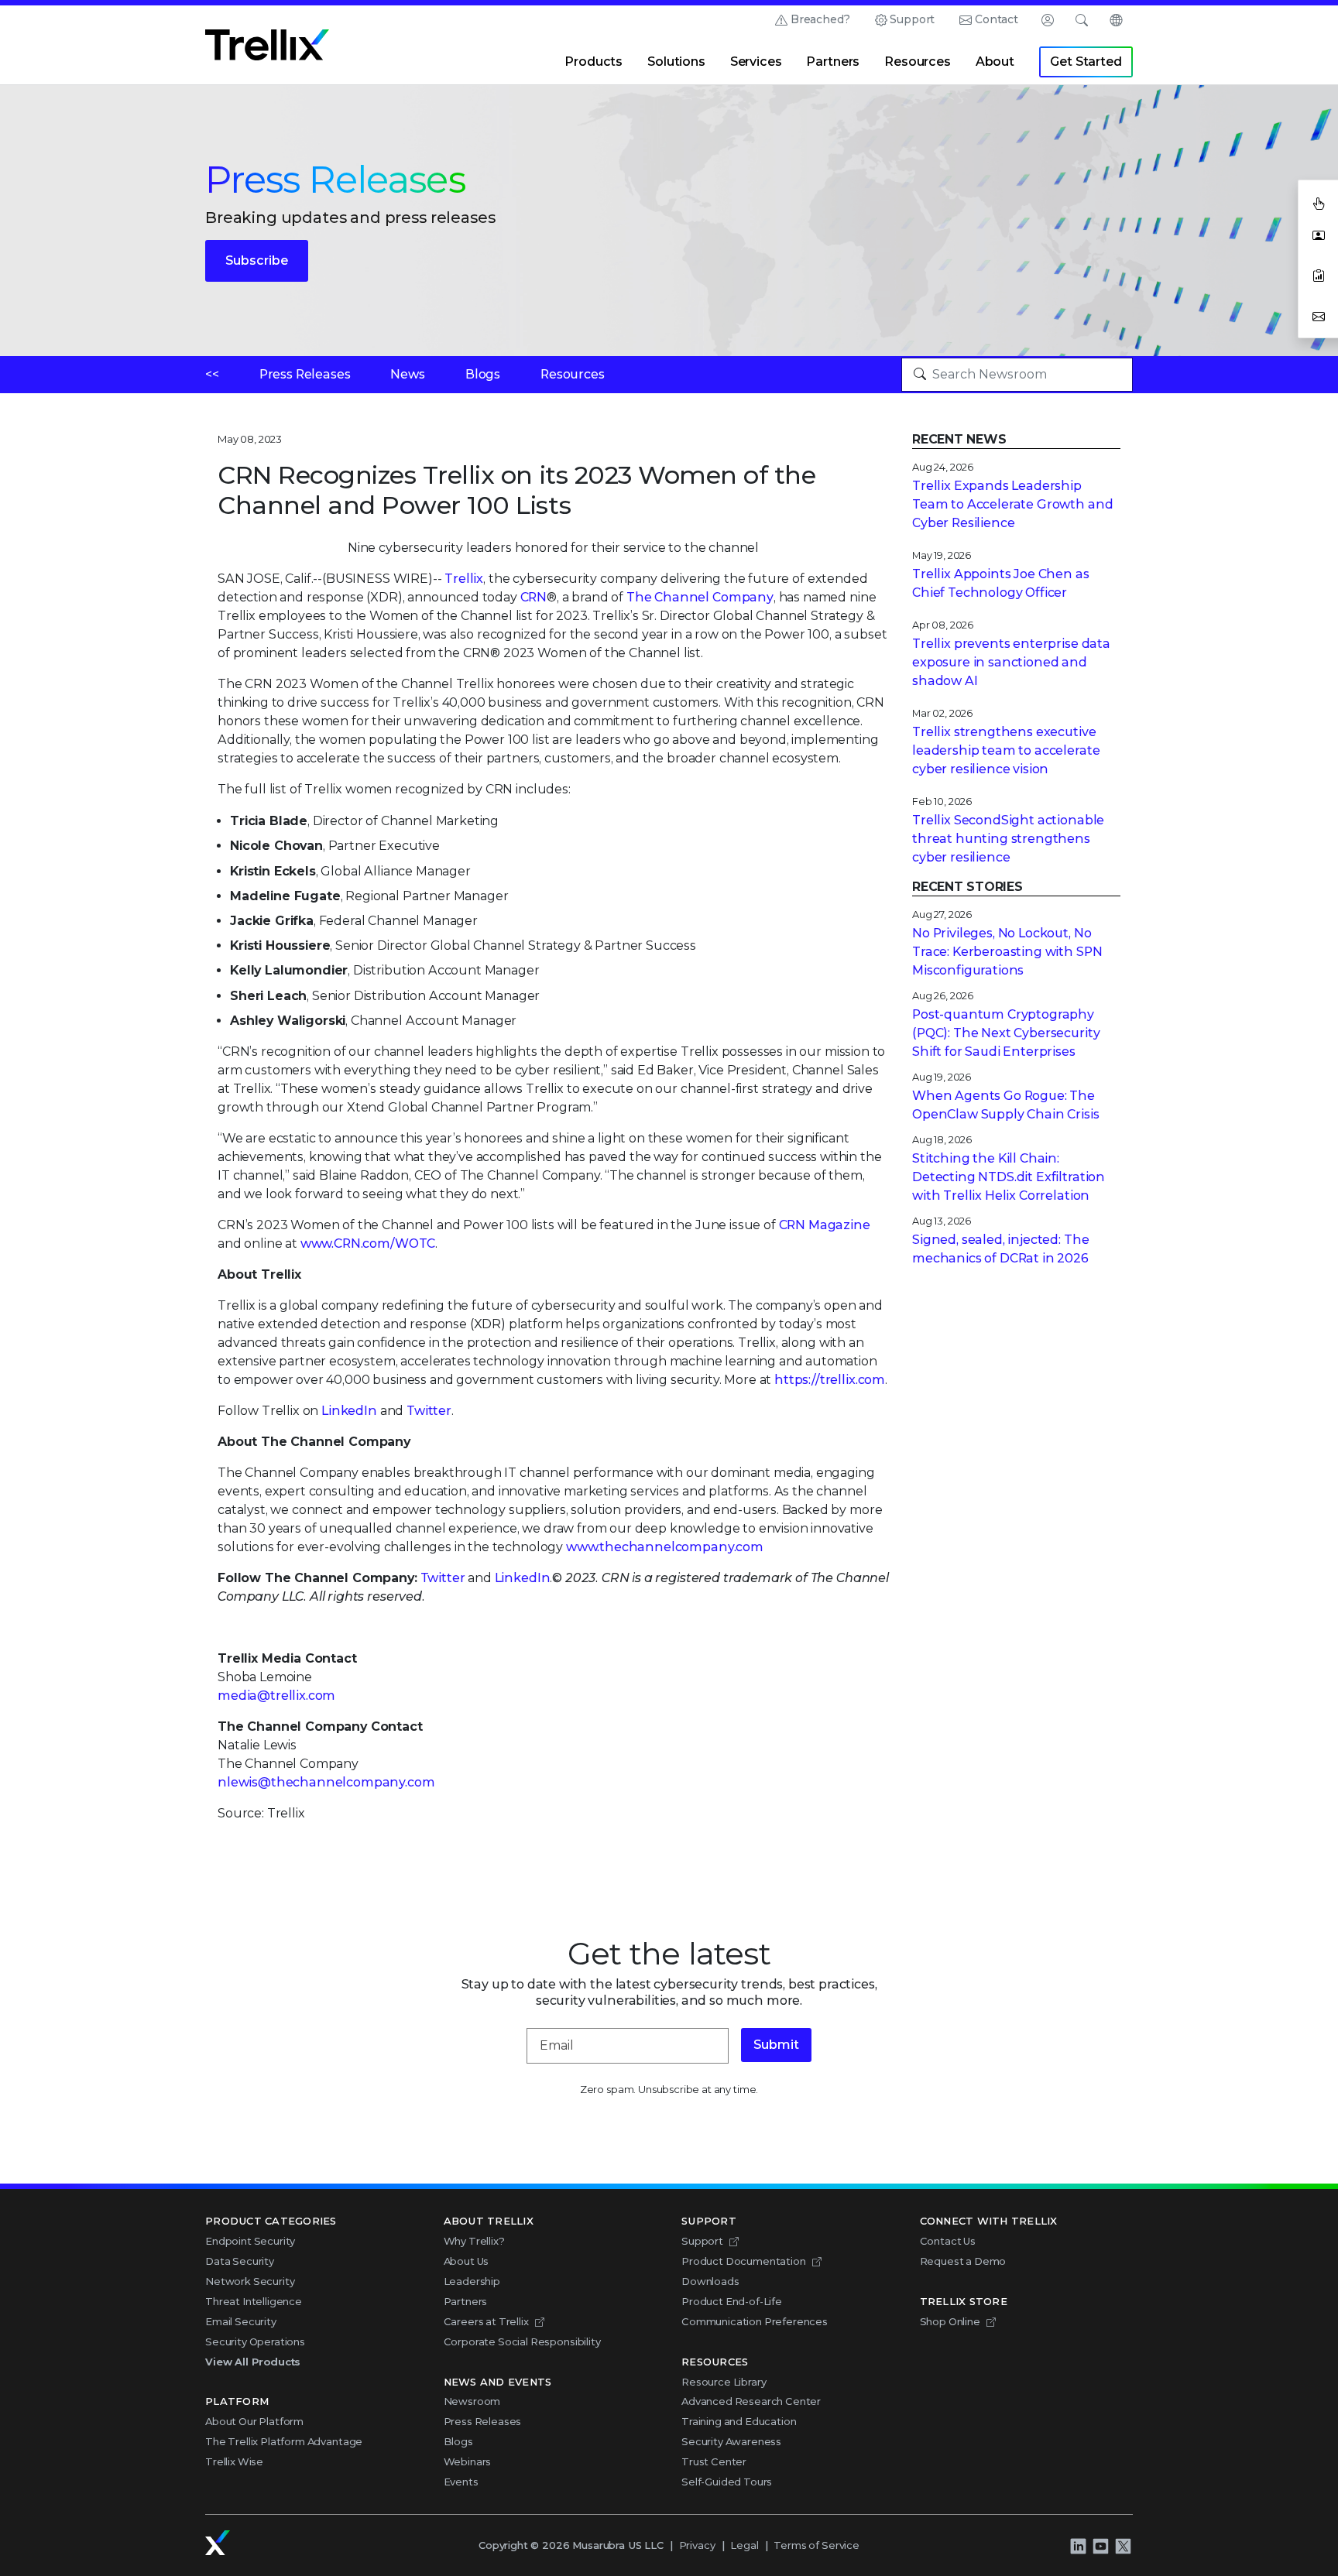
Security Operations (255, 2341)
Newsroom (472, 2401)
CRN (534, 597)
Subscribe (257, 260)
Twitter (429, 1411)
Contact (997, 19)
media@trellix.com (276, 1696)
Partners (833, 62)
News (407, 374)
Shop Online (950, 2321)
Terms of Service (816, 2545)
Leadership (472, 2281)
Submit (776, 2045)
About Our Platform (254, 2421)
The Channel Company (700, 597)
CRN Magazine (825, 1225)
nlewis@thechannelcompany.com (326, 1782)
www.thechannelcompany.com (665, 1547)
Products (594, 62)
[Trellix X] (1123, 2546)
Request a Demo (963, 2261)
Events (461, 2482)
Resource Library (724, 2382)
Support (912, 19)
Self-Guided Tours (727, 2482)
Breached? (820, 19)
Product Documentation (744, 2261)
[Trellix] (218, 2543)
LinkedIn (349, 1411)
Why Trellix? (474, 2241)
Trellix (464, 579)
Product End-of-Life (732, 2301)
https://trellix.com (830, 1380)
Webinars (468, 2461)
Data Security (240, 2261)
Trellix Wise (234, 2461)
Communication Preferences (755, 2321)
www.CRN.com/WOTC (368, 1243)
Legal (744, 2545)
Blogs (483, 374)
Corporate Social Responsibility (522, 2341)
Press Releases (305, 374)
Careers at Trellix (486, 2321)
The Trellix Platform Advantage (284, 2441)
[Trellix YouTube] (1100, 2546)
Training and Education (739, 2421)
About (995, 62)
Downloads (710, 2281)
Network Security (250, 2281)
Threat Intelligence (254, 2301)
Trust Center (714, 2461)
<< (212, 374)
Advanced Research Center (751, 2401)
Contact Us (948, 2241)
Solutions (676, 62)
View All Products (253, 2362)
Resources (918, 62)
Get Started (1086, 62)
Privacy (697, 2545)
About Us (467, 2261)
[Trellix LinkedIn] (1078, 2546)
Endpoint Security (250, 2241)
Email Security (241, 2321)
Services (756, 62)
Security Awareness (731, 2441)
